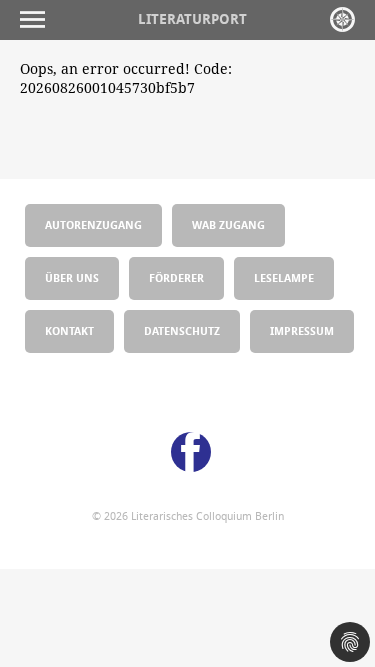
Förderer (176, 277)
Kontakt (69, 330)
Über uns (72, 277)
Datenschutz (182, 330)
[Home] (342, 19)
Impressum (302, 330)
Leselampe (284, 277)
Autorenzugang (93, 224)
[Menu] (37, 19)
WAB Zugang (228, 224)
